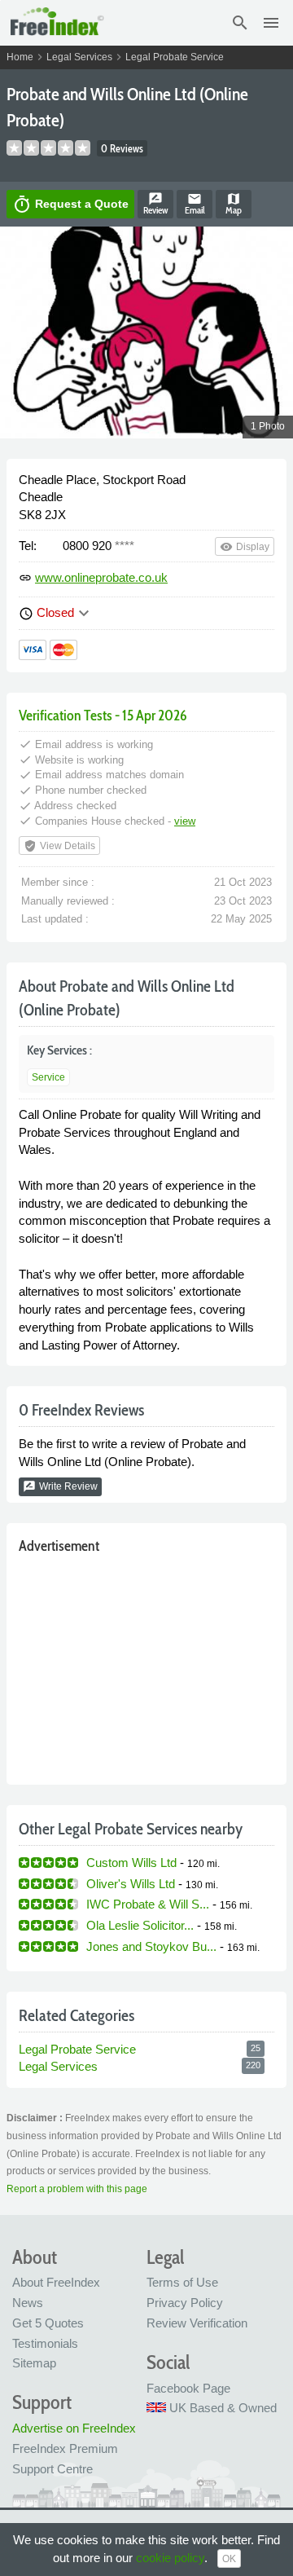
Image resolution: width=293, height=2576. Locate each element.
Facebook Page (188, 2388)
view (185, 821)
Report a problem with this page (77, 2189)
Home (20, 57)
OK (229, 2559)
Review (155, 204)
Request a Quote (70, 205)
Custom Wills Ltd (131, 1863)
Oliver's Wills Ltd (131, 1884)
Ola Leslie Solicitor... (140, 1925)
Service (48, 1077)
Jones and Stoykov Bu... (151, 1946)
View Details (59, 846)
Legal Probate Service (175, 57)
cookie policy (170, 2558)
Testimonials (45, 2343)
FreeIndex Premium (65, 2448)
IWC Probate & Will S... (148, 1904)
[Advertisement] (146, 1666)
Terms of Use (182, 2282)
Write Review (60, 1486)
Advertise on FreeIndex (74, 2428)
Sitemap (34, 2363)
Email (195, 204)
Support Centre (52, 2469)
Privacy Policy (185, 2303)
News (28, 2303)
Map (234, 204)
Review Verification (197, 2323)
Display (245, 547)
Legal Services (79, 57)
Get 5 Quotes (48, 2323)
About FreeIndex (56, 2282)
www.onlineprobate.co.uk (101, 577)
